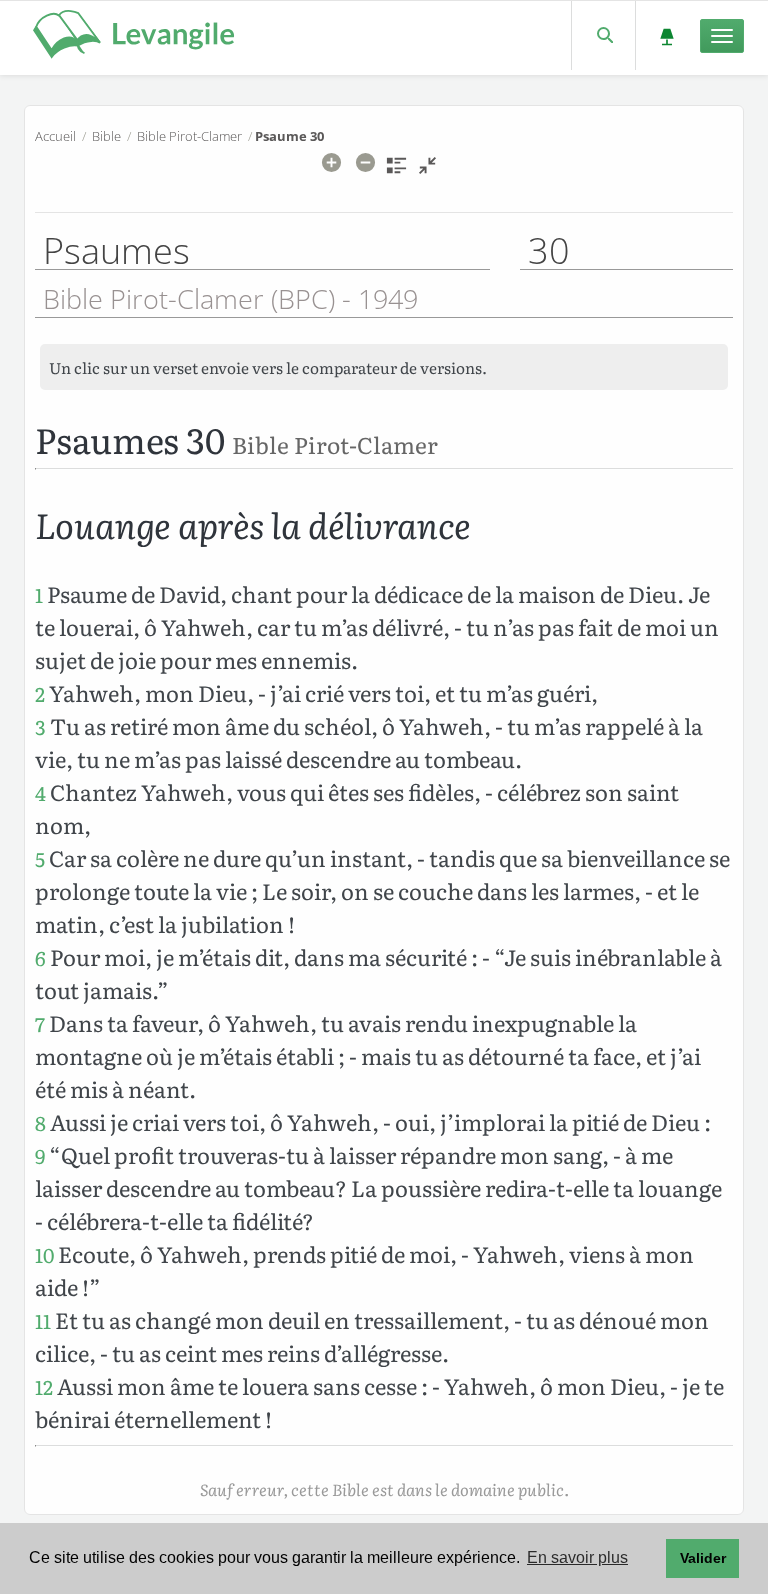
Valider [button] (703, 1558)
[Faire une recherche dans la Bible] (603, 35)
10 (44, 1254)
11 (43, 1320)
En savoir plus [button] (577, 1557)
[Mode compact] (427, 172)
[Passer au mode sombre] (666, 35)
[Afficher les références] (396, 172)
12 (44, 1386)
